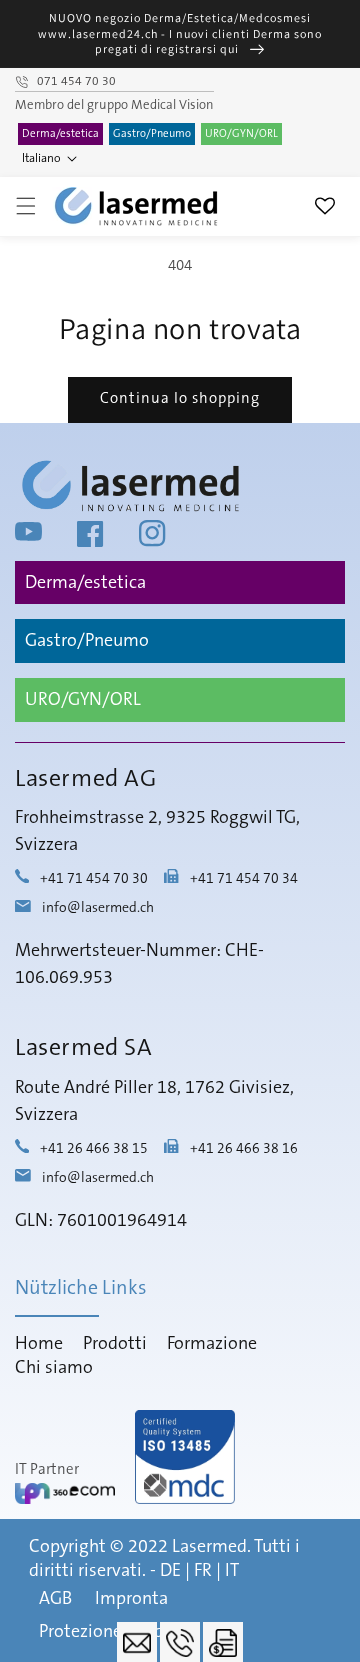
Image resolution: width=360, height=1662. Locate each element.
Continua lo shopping (180, 398)
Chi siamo (54, 1368)
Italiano (41, 158)
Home (39, 1344)
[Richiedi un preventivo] (223, 1642)
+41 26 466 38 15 (94, 1149)
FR (203, 1571)
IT (232, 1571)
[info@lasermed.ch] (137, 1642)
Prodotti (115, 1344)
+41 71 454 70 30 (94, 879)
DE (170, 1571)
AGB (55, 1599)
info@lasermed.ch (98, 908)
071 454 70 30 (76, 82)
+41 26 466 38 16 (244, 1149)
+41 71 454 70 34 (244, 879)
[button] (26, 206)
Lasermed (209, 1547)
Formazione (212, 1344)
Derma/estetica (60, 134)
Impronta (131, 1599)
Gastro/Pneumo (152, 134)
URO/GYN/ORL (241, 134)
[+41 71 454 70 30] (180, 1642)
